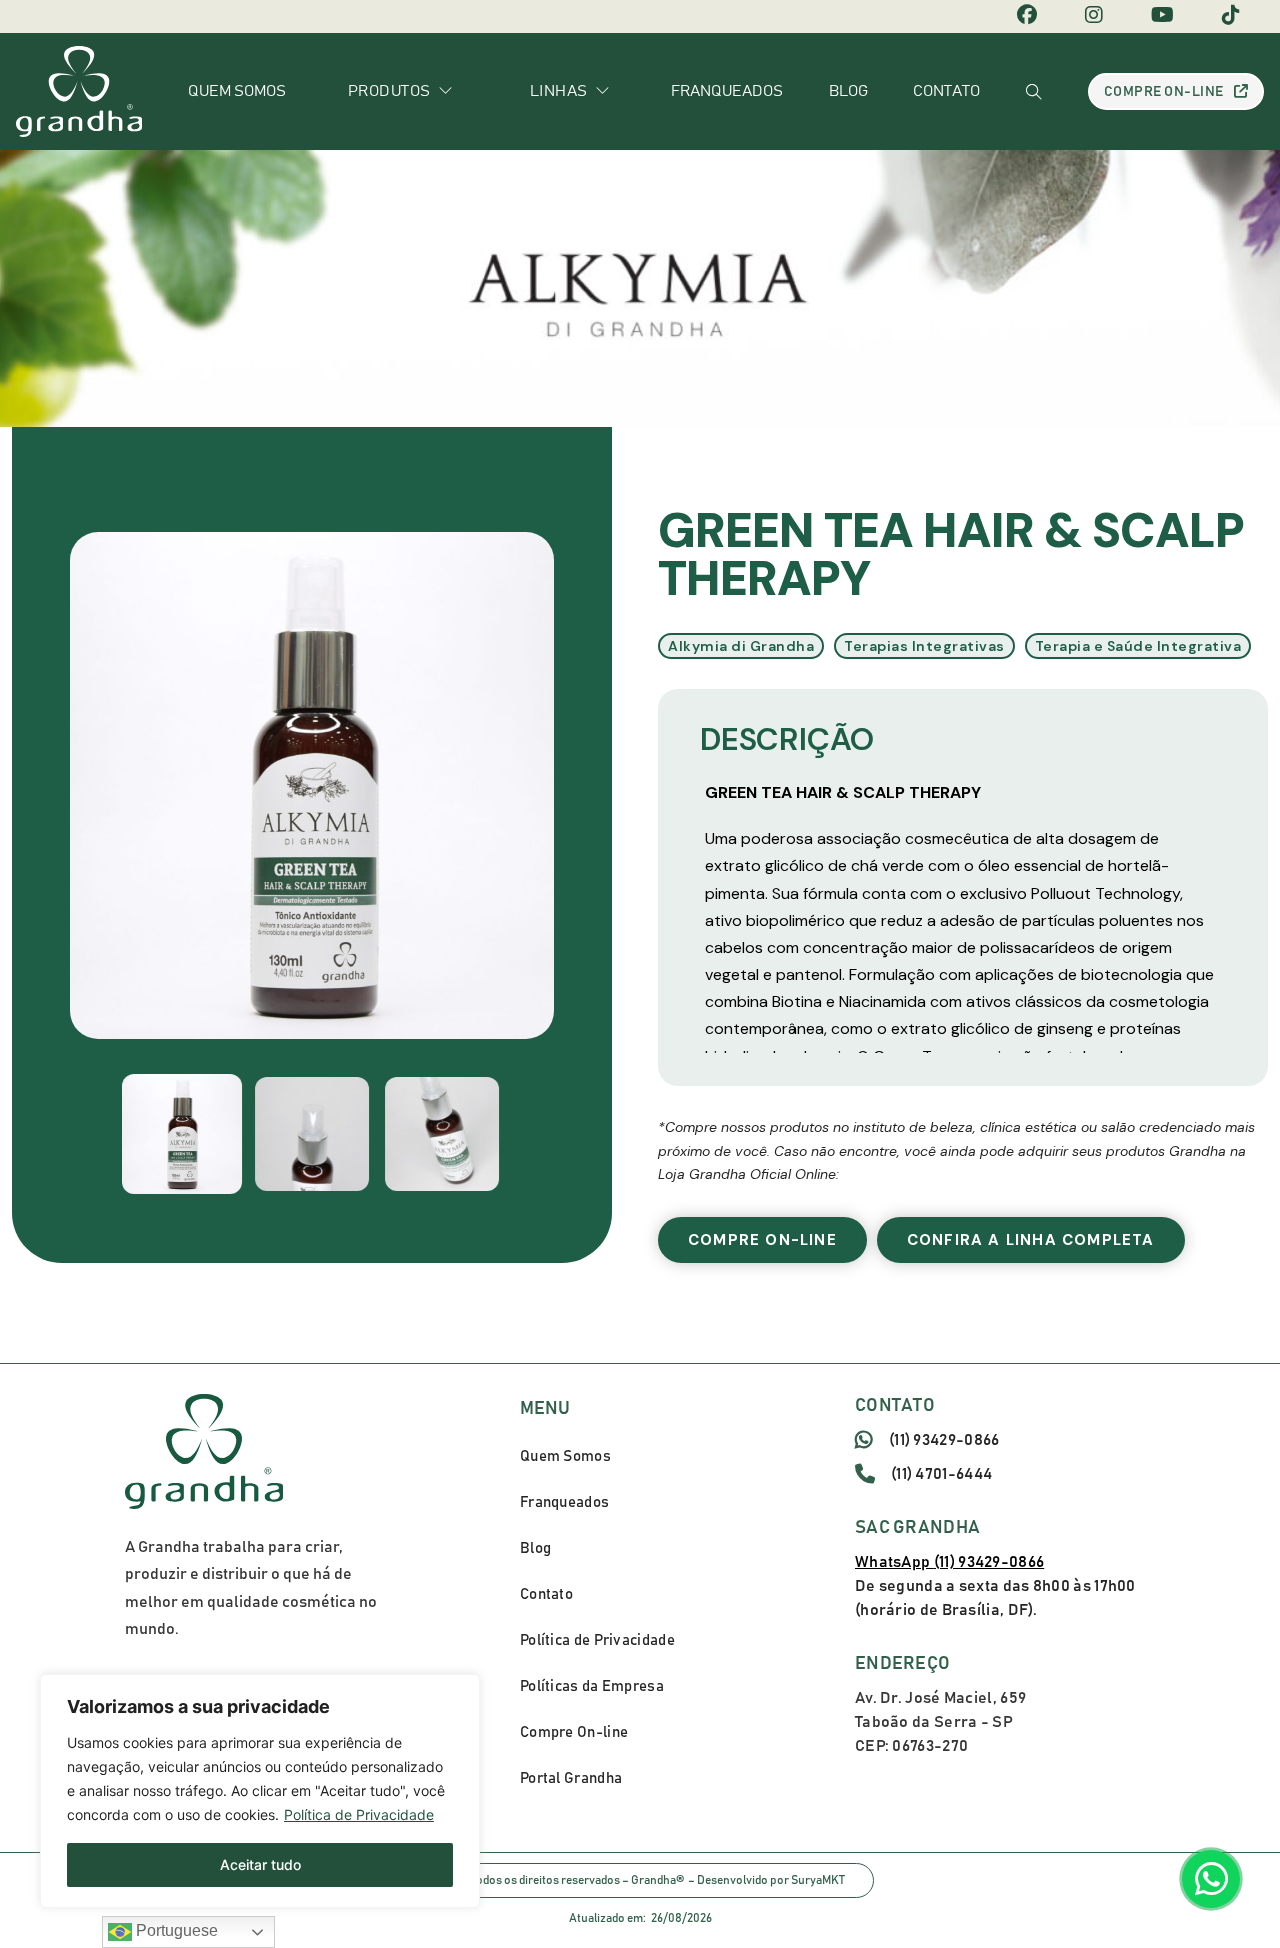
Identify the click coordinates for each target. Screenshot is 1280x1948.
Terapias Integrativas (924, 646)
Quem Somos (565, 1456)
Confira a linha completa (1031, 1240)
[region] (260, 1791)
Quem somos (237, 91)
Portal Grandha (571, 1778)
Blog (848, 91)
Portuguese (175, 1930)
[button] (182, 1134)
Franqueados (727, 91)
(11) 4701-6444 (941, 1474)
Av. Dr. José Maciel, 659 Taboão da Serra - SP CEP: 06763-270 (940, 1722)
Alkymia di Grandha (741, 646)
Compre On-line (1164, 92)
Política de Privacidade (359, 1814)
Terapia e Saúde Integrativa (1138, 646)
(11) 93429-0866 (944, 1440)
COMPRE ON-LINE (762, 1240)
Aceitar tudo (260, 1864)
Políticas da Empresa (592, 1686)
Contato (946, 91)
